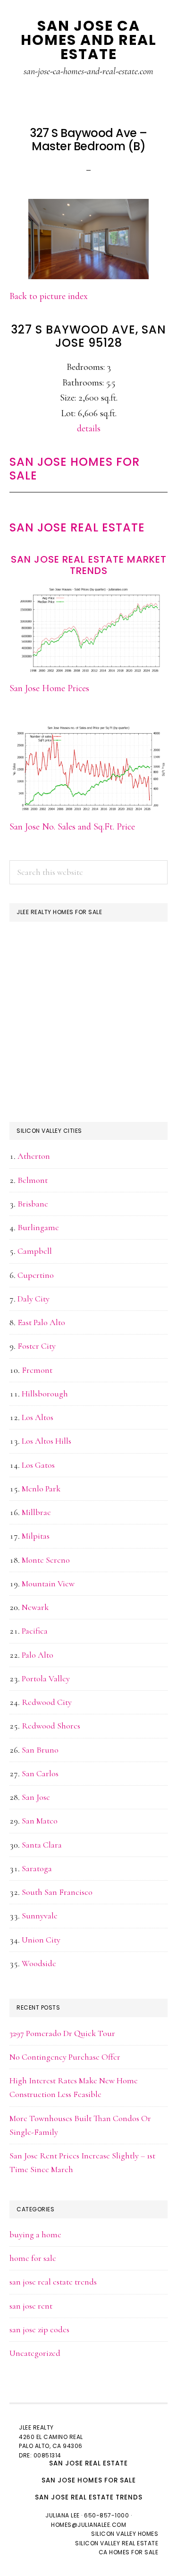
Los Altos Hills (46, 1441)
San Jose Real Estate (77, 527)
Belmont (33, 1180)
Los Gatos (38, 1465)
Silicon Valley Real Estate (117, 2543)
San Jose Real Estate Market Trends (89, 565)
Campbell (35, 1251)
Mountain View (48, 1583)
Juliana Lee (63, 2515)
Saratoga (37, 1868)
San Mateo (40, 1821)
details (89, 428)
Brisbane (33, 1204)
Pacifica (35, 1631)
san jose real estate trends (53, 2282)
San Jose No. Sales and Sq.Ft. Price (72, 827)
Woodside (39, 1963)
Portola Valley (46, 1678)
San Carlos (40, 1773)
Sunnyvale (40, 1916)
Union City (41, 1940)
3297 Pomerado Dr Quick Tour (62, 2033)
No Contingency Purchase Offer (65, 2057)
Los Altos (38, 1417)
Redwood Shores (51, 1726)
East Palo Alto (41, 1322)
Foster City (37, 1346)
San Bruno (40, 1750)
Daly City (34, 1299)
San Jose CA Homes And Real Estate (89, 40)
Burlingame (38, 1227)
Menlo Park (41, 1489)
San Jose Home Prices (49, 688)
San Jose (36, 1797)
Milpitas (36, 1536)
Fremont (37, 1370)
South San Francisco (57, 1892)
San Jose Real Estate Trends (89, 2497)
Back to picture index (49, 296)
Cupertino (36, 1275)
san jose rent (31, 2306)
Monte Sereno (46, 1560)
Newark (35, 1607)
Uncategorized (35, 2353)
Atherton (34, 1156)
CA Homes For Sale (129, 2552)
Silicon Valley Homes (125, 2534)
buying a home (35, 2234)
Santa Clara (42, 1845)
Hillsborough (45, 1394)
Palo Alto (38, 1655)
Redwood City (47, 1702)
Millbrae (36, 1512)
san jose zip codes (39, 2329)
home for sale (33, 2258)
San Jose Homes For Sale (75, 469)
